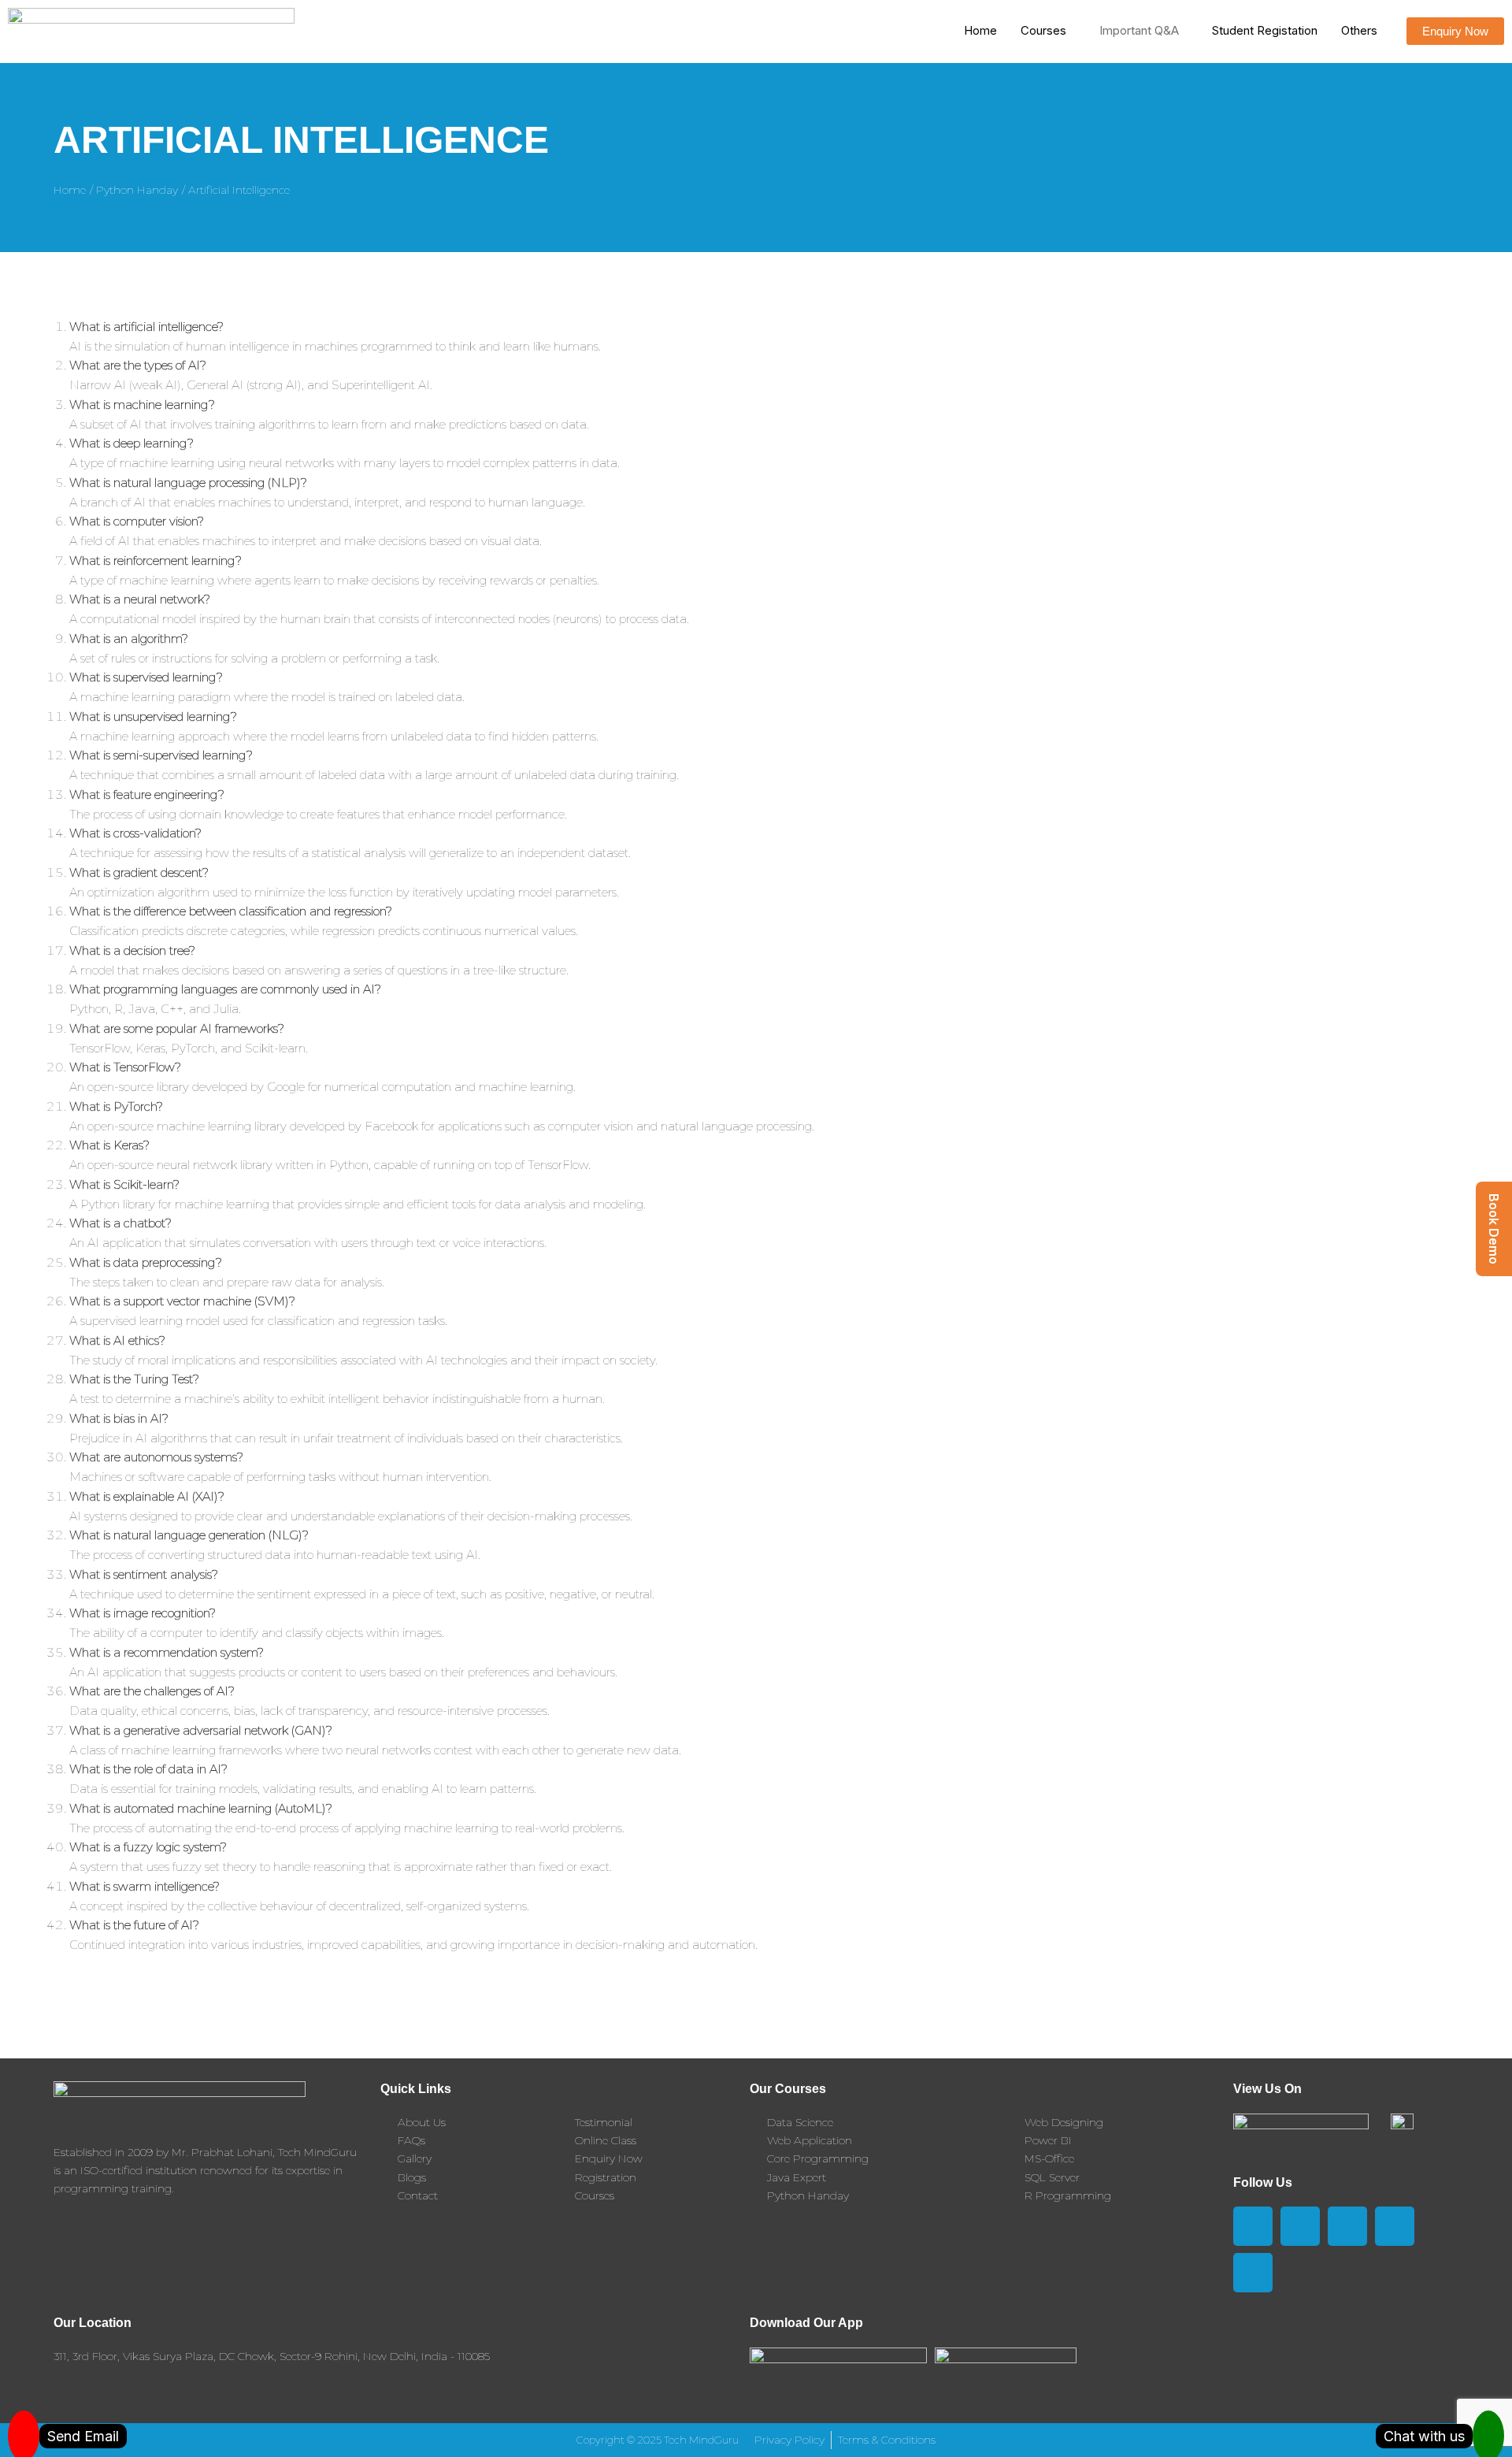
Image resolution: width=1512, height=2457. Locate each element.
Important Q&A (1139, 30)
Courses (1043, 30)
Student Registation (1265, 30)
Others (1359, 30)
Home (980, 30)
